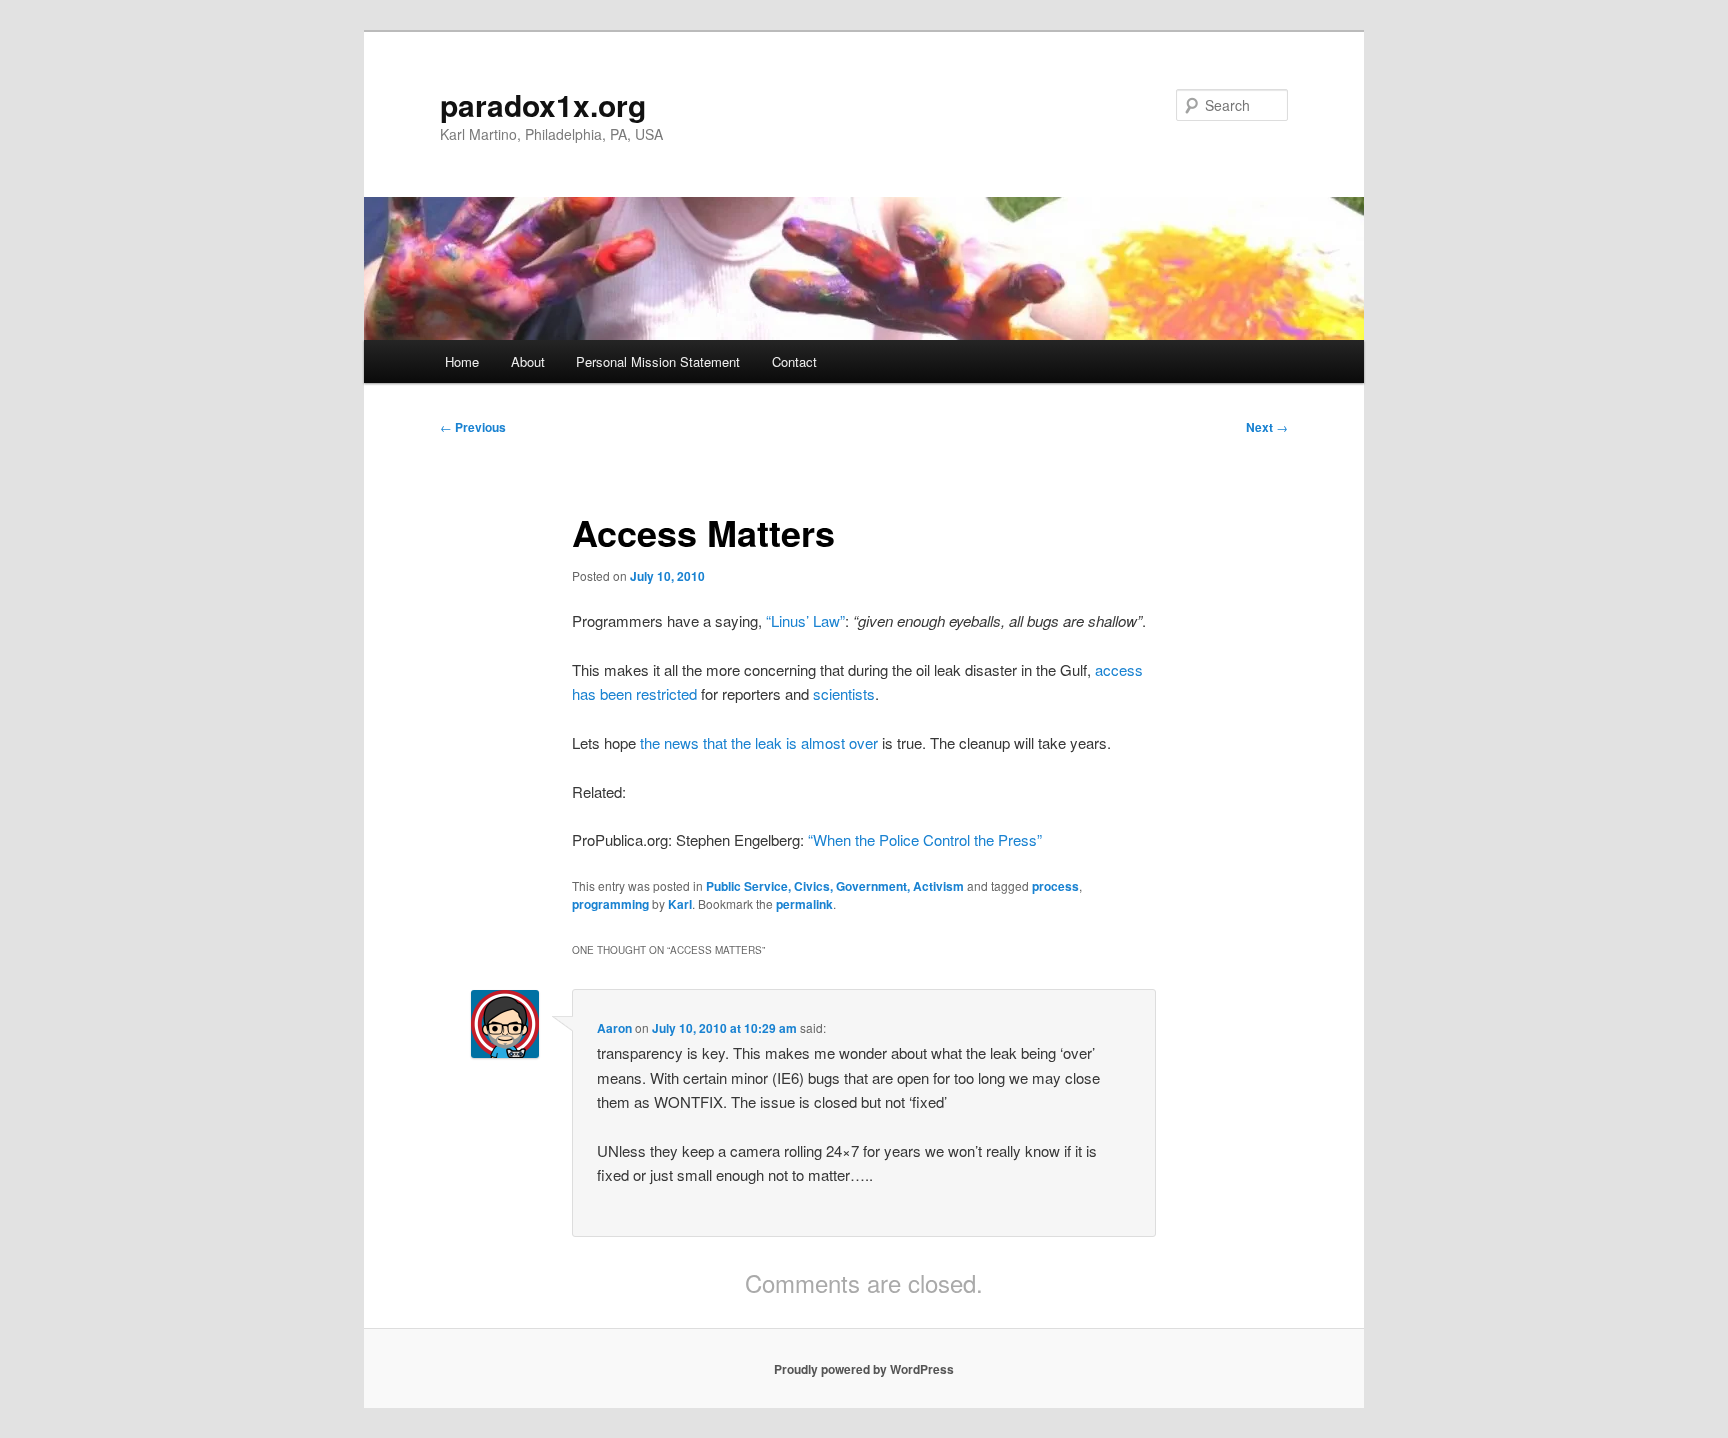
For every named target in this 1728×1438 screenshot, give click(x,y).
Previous (473, 427)
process (1055, 886)
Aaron (614, 1028)
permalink (804, 904)
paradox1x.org (543, 104)
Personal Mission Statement (658, 361)
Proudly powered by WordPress (864, 1369)
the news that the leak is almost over (759, 742)
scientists (844, 693)
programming (610, 904)
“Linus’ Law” (805, 620)
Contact (794, 361)
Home (462, 361)
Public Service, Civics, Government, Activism (835, 886)
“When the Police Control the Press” (925, 839)
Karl (680, 904)
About (528, 361)
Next (1267, 427)
